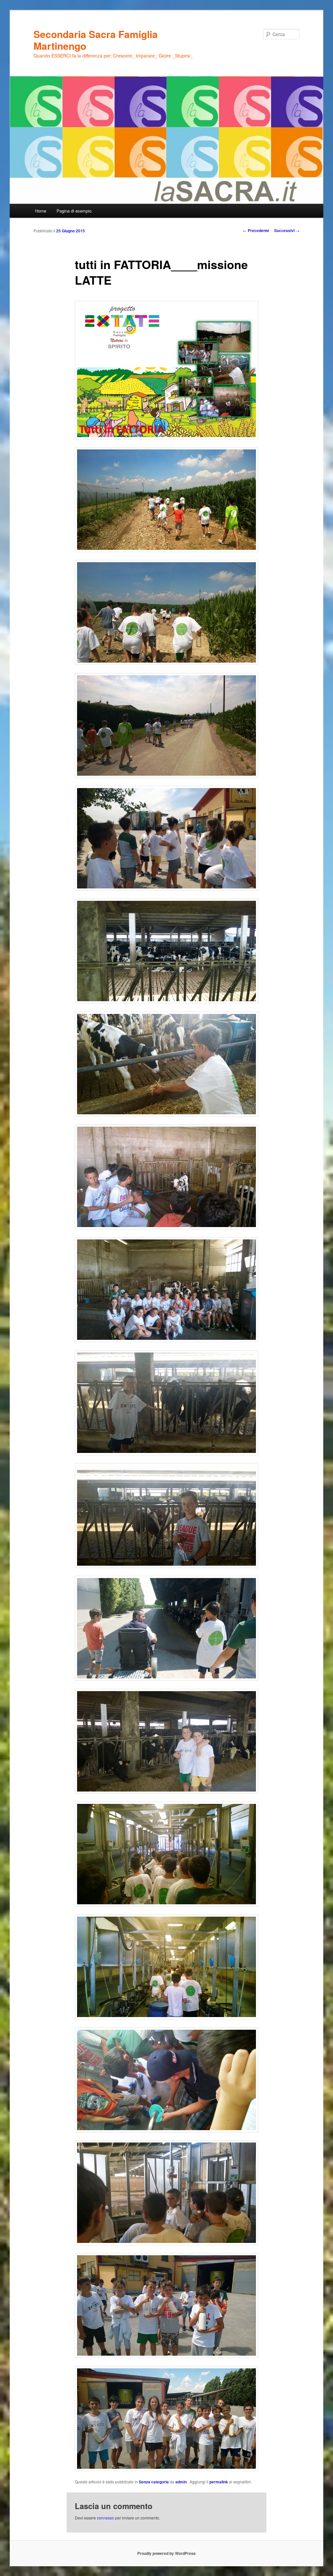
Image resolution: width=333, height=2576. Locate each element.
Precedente (256, 230)
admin (181, 2482)
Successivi (287, 230)
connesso (106, 2518)
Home (41, 211)
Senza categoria (154, 2482)
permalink (219, 2482)
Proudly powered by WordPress (166, 2553)
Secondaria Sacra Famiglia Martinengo (96, 40)
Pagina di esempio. (75, 211)
